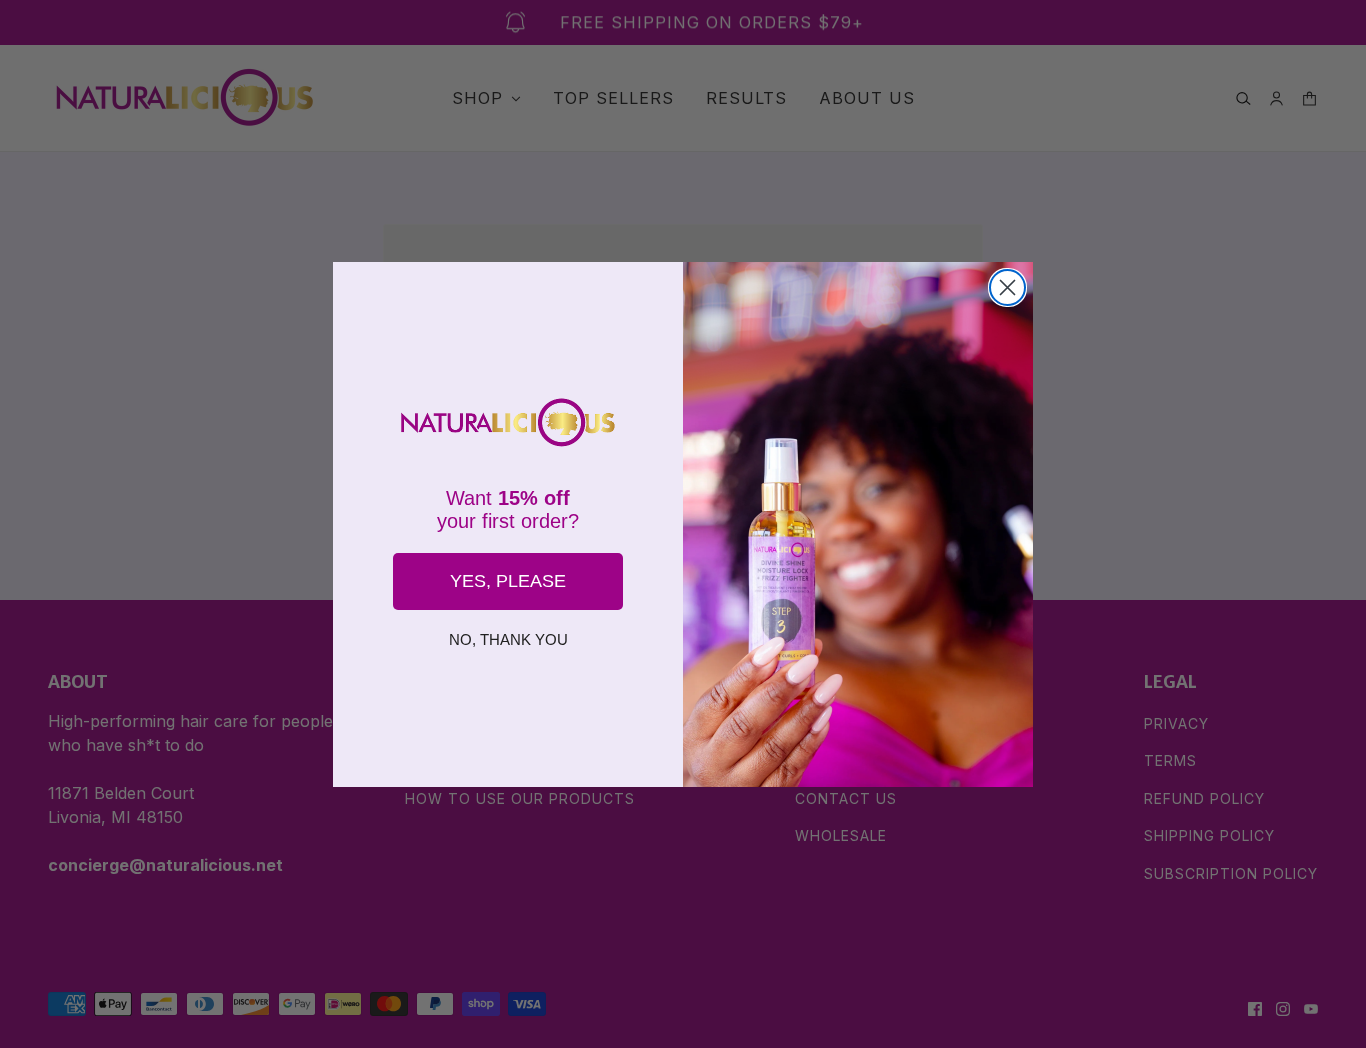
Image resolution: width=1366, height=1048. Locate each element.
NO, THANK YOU (508, 639)
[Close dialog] (1007, 287)
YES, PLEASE (508, 581)
